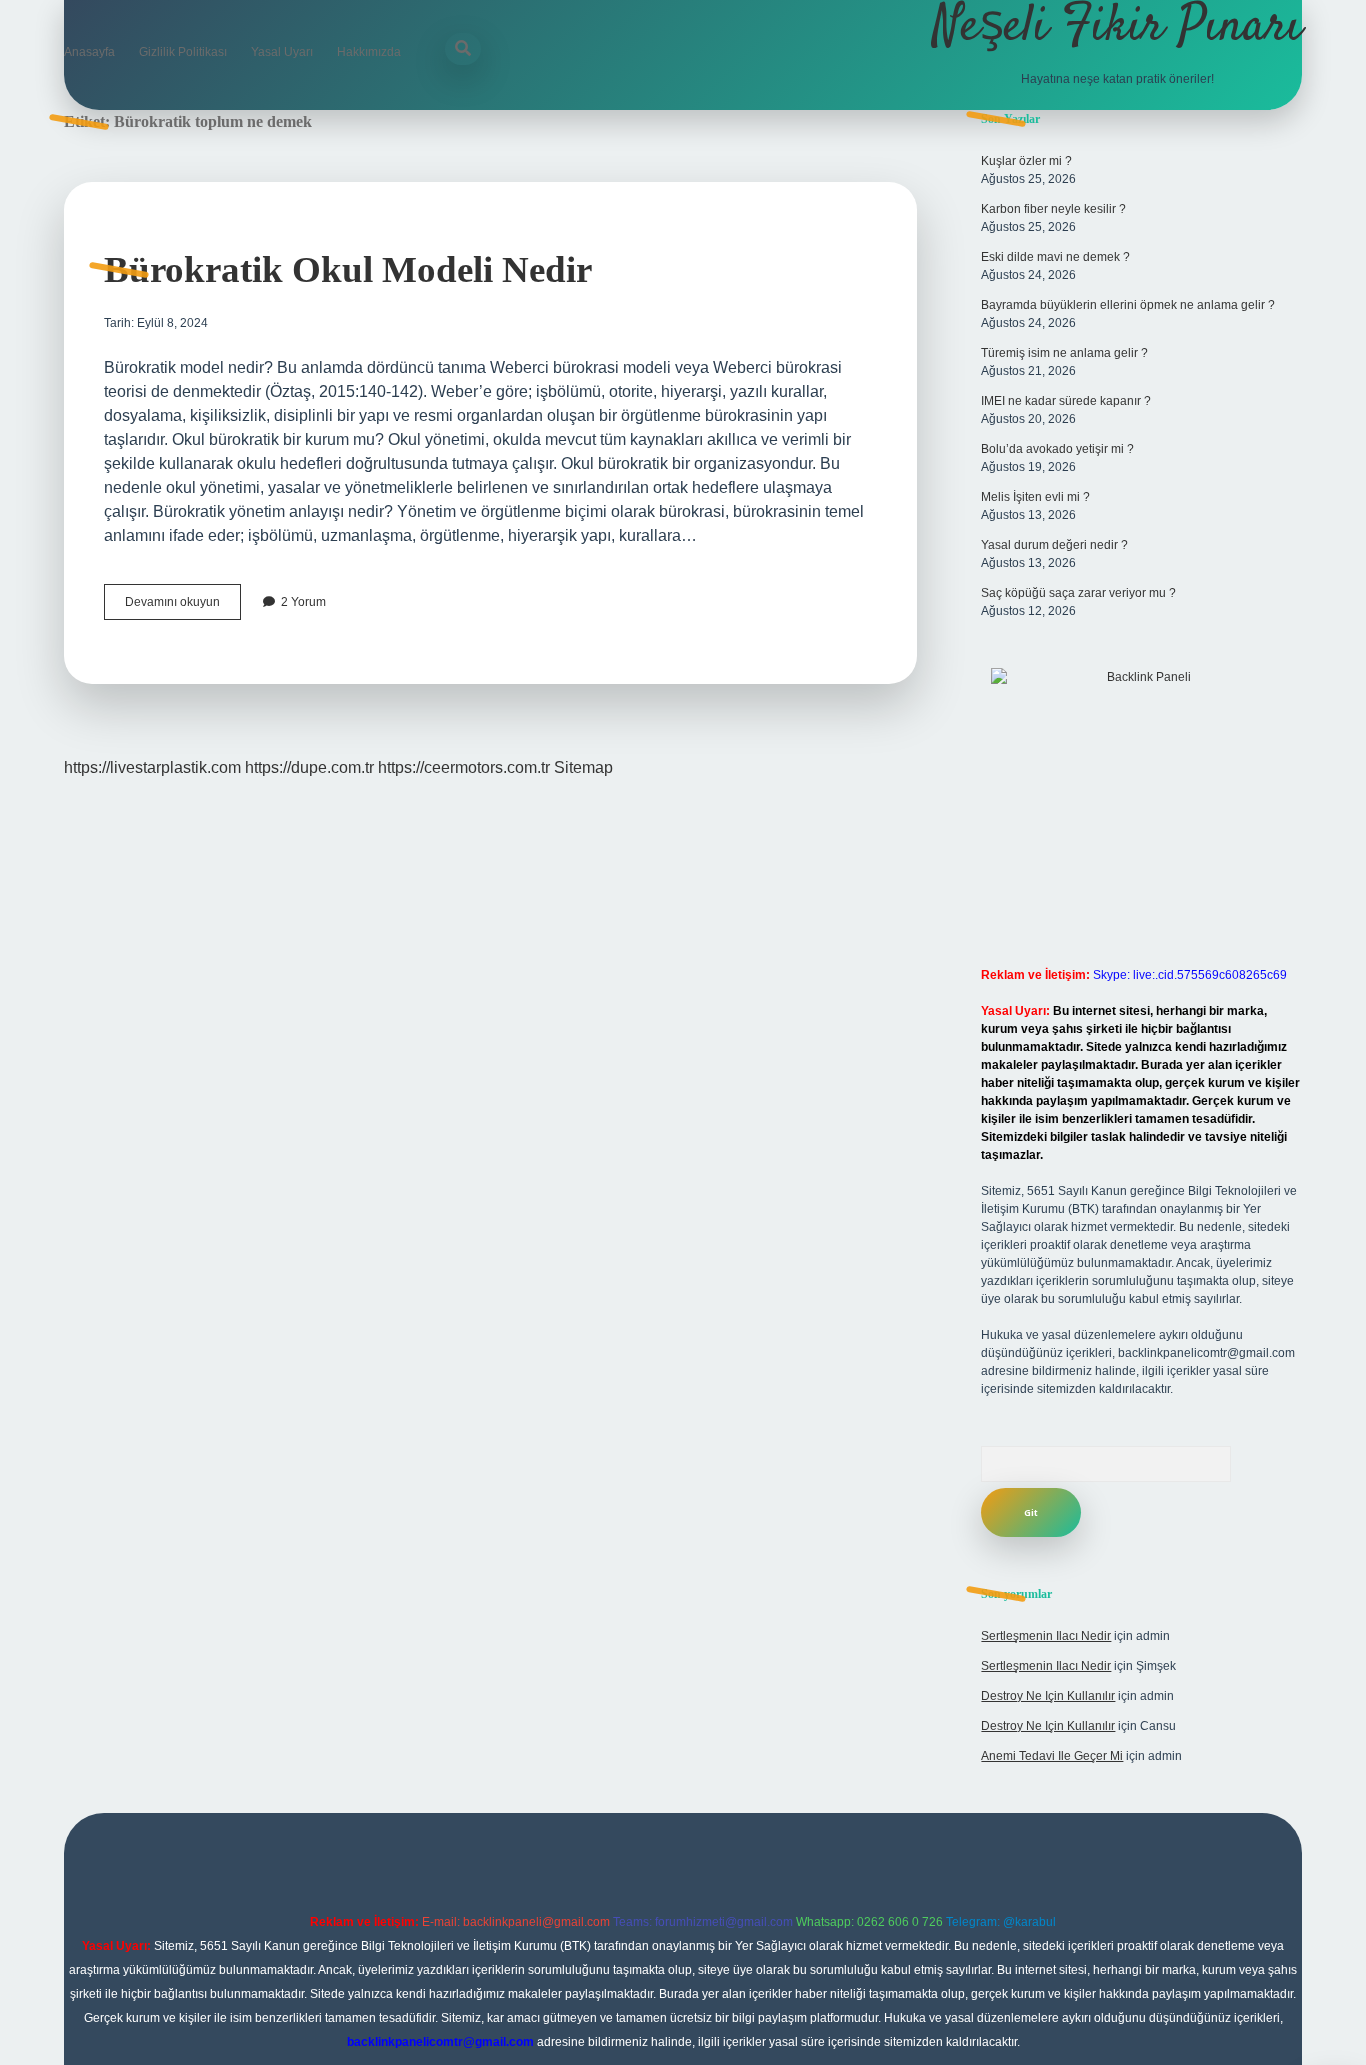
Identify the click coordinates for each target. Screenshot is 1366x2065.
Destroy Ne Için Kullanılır (1048, 1696)
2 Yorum (303, 602)
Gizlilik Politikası (183, 52)
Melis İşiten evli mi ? (1035, 497)
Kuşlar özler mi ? (1026, 161)
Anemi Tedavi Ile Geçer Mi (1052, 1756)
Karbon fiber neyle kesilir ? (1053, 209)
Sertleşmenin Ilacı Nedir (1046, 1636)
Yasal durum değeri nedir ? (1054, 545)
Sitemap (583, 767)
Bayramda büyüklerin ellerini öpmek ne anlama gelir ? (1128, 305)
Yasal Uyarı (282, 52)
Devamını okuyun (183, 607)
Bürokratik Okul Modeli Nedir (348, 269)
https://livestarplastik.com (152, 767)
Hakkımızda (369, 52)
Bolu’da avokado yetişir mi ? (1057, 449)
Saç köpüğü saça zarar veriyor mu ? (1078, 593)
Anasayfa (89, 52)
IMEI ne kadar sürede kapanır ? (1066, 401)
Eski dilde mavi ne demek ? (1055, 257)
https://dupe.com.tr (309, 767)
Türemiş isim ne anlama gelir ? (1064, 353)
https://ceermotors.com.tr (464, 767)
